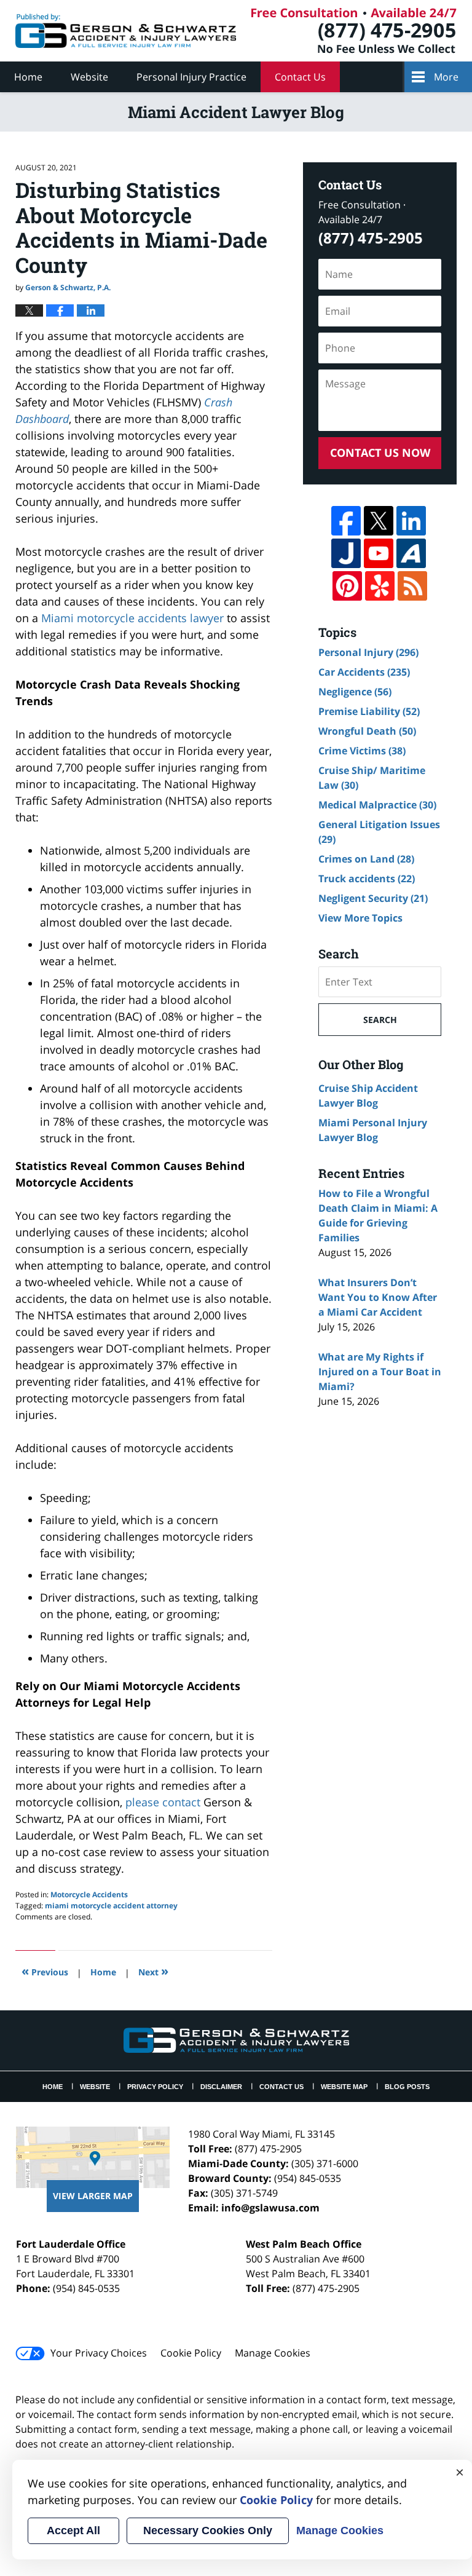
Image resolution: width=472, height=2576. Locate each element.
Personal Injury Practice (191, 77)
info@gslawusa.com (270, 2208)
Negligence (355, 692)
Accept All (73, 2531)
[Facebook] (346, 521)
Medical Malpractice (377, 805)
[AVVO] (411, 553)
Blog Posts (407, 2087)
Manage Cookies (273, 2353)
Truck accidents (367, 879)
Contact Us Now (380, 452)
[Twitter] (379, 521)
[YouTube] (379, 553)
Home (28, 77)
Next (153, 1971)
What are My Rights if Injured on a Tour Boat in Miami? (380, 1372)
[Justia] (346, 553)
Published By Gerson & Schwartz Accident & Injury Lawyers (354, 31)
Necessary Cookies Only (208, 2531)
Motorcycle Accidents (89, 1894)
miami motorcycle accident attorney (111, 1906)
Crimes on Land (366, 859)
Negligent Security (373, 898)
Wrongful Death (367, 731)
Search (380, 1020)
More (446, 77)
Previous (45, 1971)
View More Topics (360, 918)
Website (89, 77)
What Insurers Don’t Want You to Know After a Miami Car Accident (378, 1297)
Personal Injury (368, 652)
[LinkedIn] (411, 521)
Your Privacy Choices (99, 2353)
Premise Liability (369, 711)
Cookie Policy (191, 2353)
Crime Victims (362, 751)
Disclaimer (221, 2087)
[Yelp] (380, 586)
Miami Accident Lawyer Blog (126, 31)
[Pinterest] (347, 586)
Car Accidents (364, 672)
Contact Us (300, 77)
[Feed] (412, 586)
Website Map (344, 2087)
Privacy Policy (155, 2087)
